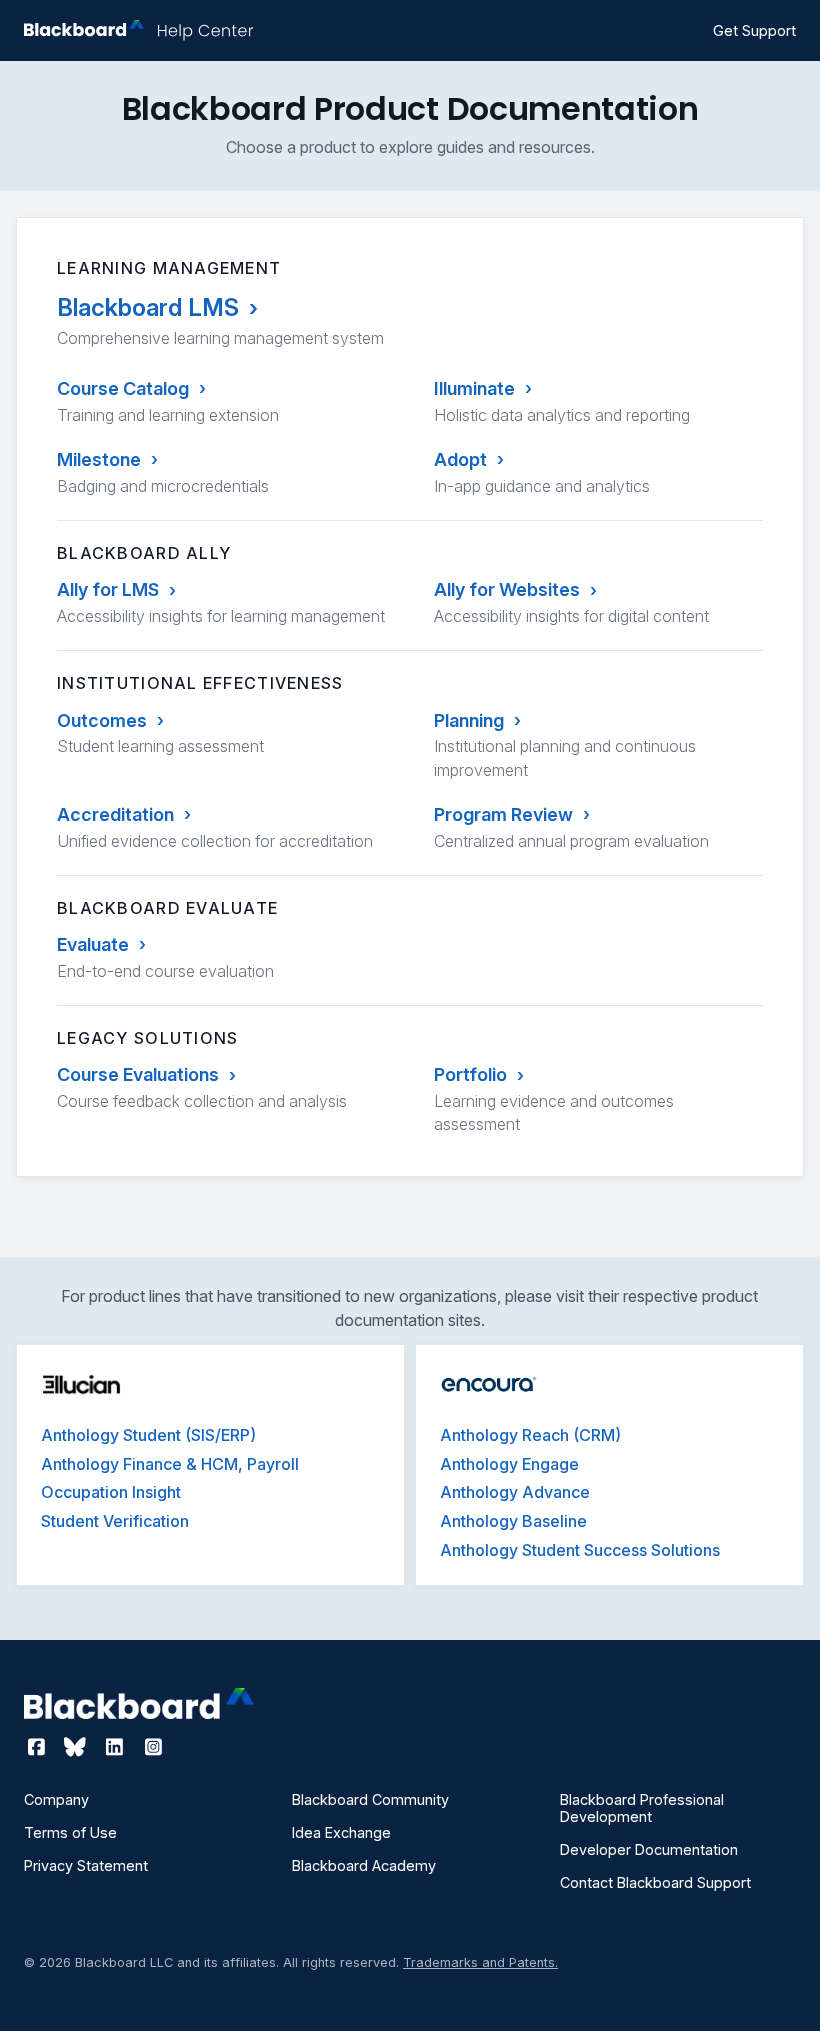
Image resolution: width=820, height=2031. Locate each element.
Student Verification (115, 1521)
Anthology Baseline (513, 1521)
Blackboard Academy (364, 1865)
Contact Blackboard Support (655, 1882)
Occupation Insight (111, 1492)
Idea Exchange (341, 1832)
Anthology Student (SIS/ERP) (148, 1435)
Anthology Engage (509, 1464)
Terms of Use (70, 1832)
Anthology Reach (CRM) (530, 1435)
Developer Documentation (649, 1849)
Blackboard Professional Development (642, 1808)
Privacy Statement (86, 1865)
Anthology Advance (515, 1492)
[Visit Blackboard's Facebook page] (38, 1747)
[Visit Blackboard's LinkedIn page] (116, 1747)
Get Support (754, 30)
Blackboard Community (370, 1799)
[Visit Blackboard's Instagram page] (153, 1747)
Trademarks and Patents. (480, 1962)
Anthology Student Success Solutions (580, 1550)
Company (56, 1799)
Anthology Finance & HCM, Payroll (170, 1464)
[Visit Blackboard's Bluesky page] (77, 1747)
